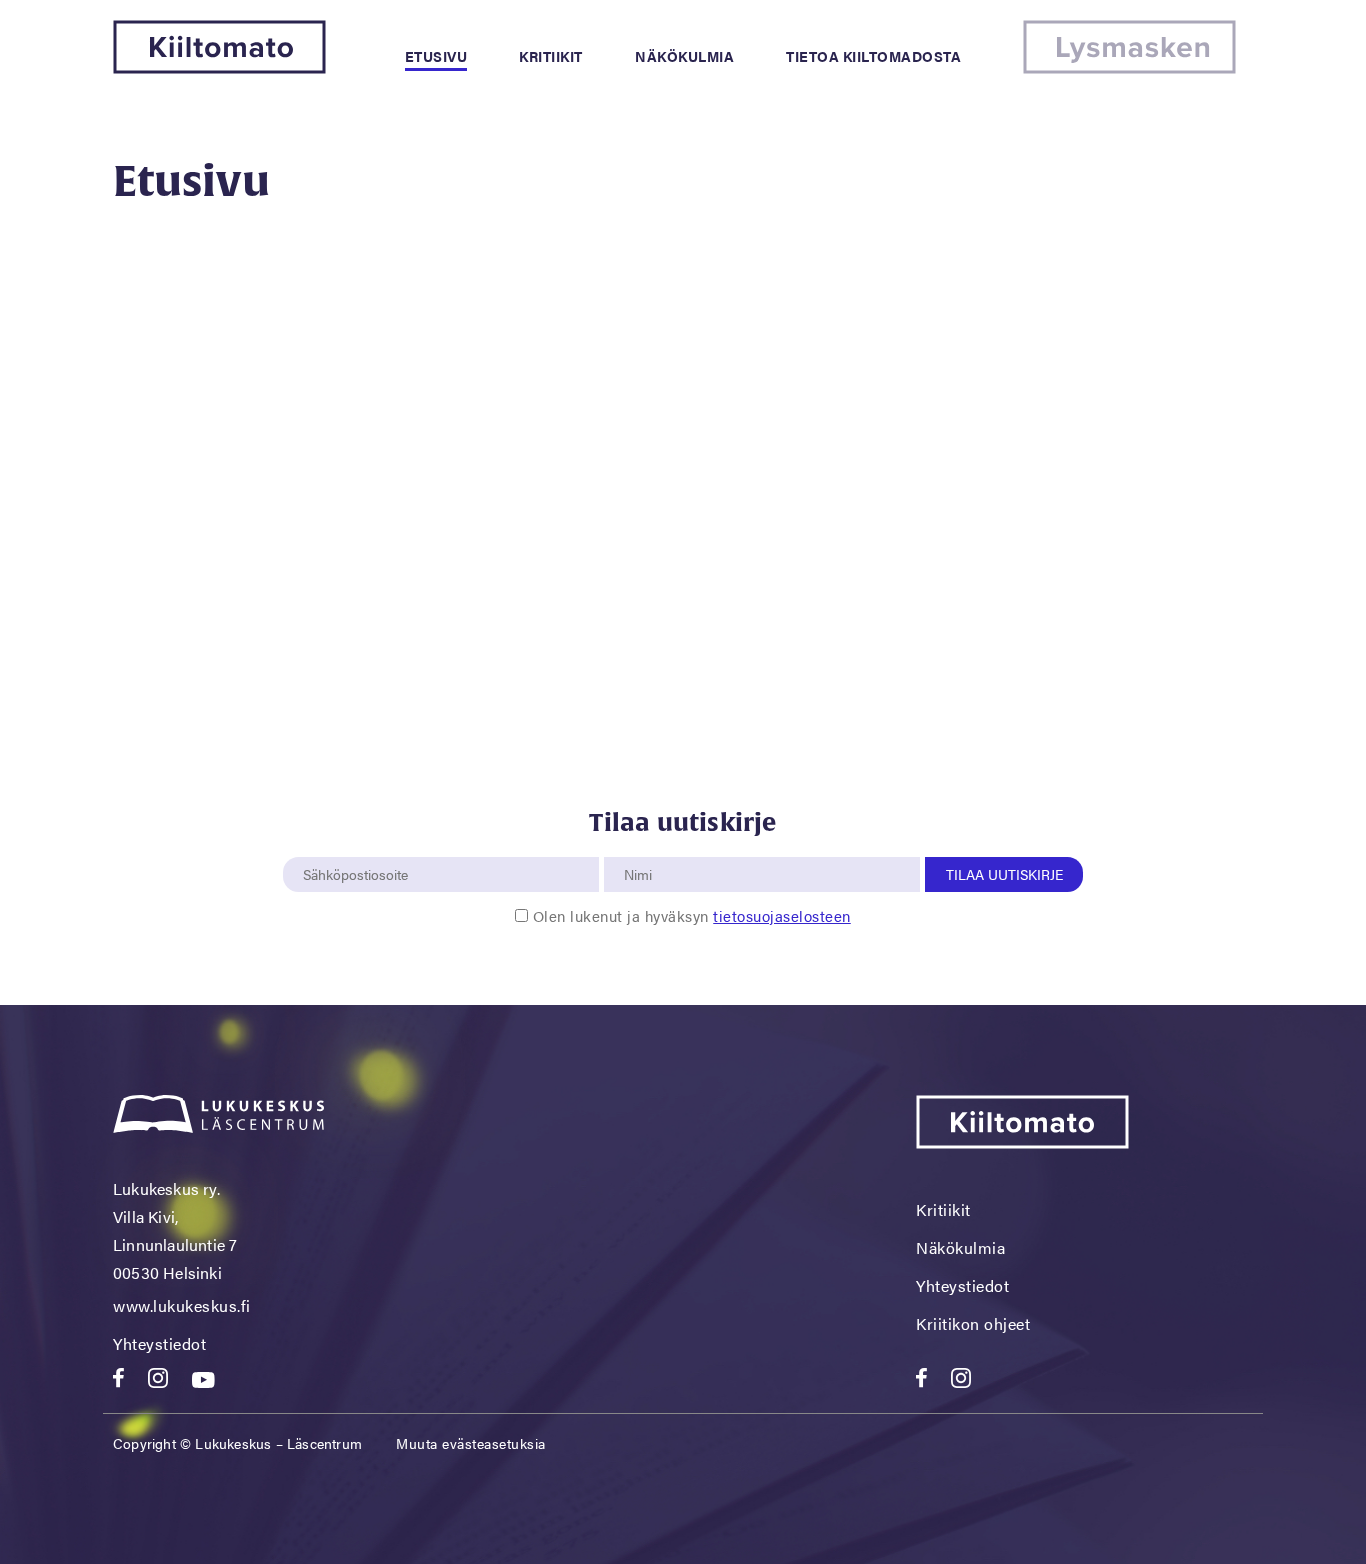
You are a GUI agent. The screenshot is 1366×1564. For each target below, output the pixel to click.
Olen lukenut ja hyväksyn (692, 915)
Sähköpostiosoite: (360, 846)
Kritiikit (551, 56)
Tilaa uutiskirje (1004, 874)
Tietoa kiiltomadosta (873, 56)
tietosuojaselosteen (782, 915)
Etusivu (436, 56)
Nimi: (639, 846)
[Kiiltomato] (219, 67)
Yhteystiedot (159, 1343)
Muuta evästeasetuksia (471, 1443)
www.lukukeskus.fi (182, 1305)
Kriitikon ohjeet (973, 1323)
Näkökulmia (684, 56)
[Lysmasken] (1129, 67)
